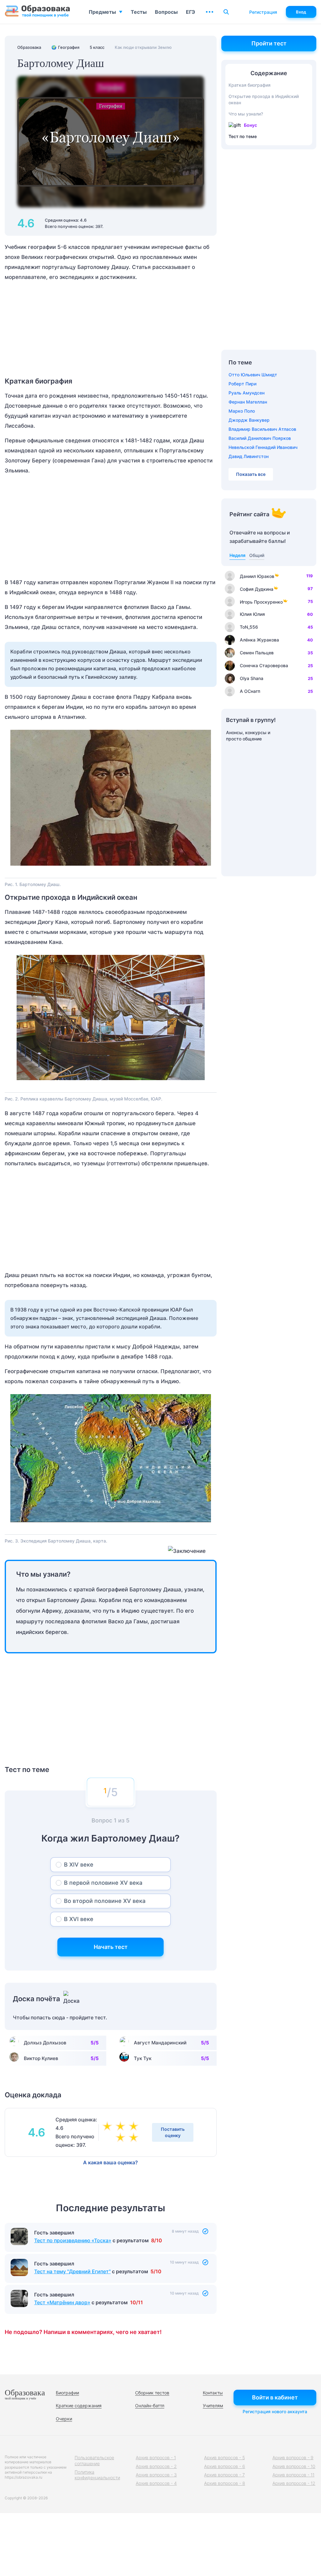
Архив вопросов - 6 (225, 2466)
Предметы (102, 12)
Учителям (213, 2406)
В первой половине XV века (103, 1883)
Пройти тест (269, 43)
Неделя (237, 555)
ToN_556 (249, 627)
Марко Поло (242, 411)
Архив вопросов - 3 (156, 2475)
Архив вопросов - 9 (293, 2458)
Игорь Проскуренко (261, 602)
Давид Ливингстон (249, 456)
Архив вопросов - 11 (293, 2475)
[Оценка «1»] (122, 2138)
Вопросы (166, 12)
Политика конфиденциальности (97, 2475)
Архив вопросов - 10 (294, 2466)
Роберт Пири (242, 384)
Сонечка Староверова (264, 665)
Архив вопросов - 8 (225, 2483)
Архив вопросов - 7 (224, 2475)
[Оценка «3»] (108, 2127)
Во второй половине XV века (105, 1901)
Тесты (139, 12)
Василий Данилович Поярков (260, 438)
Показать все (251, 474)
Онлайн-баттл (150, 2406)
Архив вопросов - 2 (156, 2466)
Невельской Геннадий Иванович (263, 447)
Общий (257, 555)
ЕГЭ (190, 12)
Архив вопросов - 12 (294, 2483)
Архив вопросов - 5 (224, 2458)
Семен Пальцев (257, 653)
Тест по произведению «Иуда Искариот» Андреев (96, 2240)
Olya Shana (252, 678)
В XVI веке (79, 1919)
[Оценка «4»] (122, 2127)
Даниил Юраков (257, 576)
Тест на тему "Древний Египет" (72, 2307)
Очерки (64, 2419)
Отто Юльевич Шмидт (253, 375)
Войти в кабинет (275, 2397)
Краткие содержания (79, 2406)
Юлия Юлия (252, 614)
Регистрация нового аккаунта (275, 2411)
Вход (301, 12)
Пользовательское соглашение (94, 2460)
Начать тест (111, 1947)
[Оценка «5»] (135, 2127)
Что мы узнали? (246, 114)
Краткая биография (250, 85)
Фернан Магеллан (248, 402)
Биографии (67, 2393)
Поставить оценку (173, 2132)
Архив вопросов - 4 (156, 2483)
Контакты (213, 2393)
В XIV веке (79, 1865)
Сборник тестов (152, 2393)
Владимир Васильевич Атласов (262, 429)
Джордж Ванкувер (249, 420)
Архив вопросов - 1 (156, 2458)
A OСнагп (250, 691)
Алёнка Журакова (259, 640)
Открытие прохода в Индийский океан (264, 99)
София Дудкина (257, 589)
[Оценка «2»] (135, 2138)
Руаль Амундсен (247, 393)
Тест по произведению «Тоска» (73, 2276)
